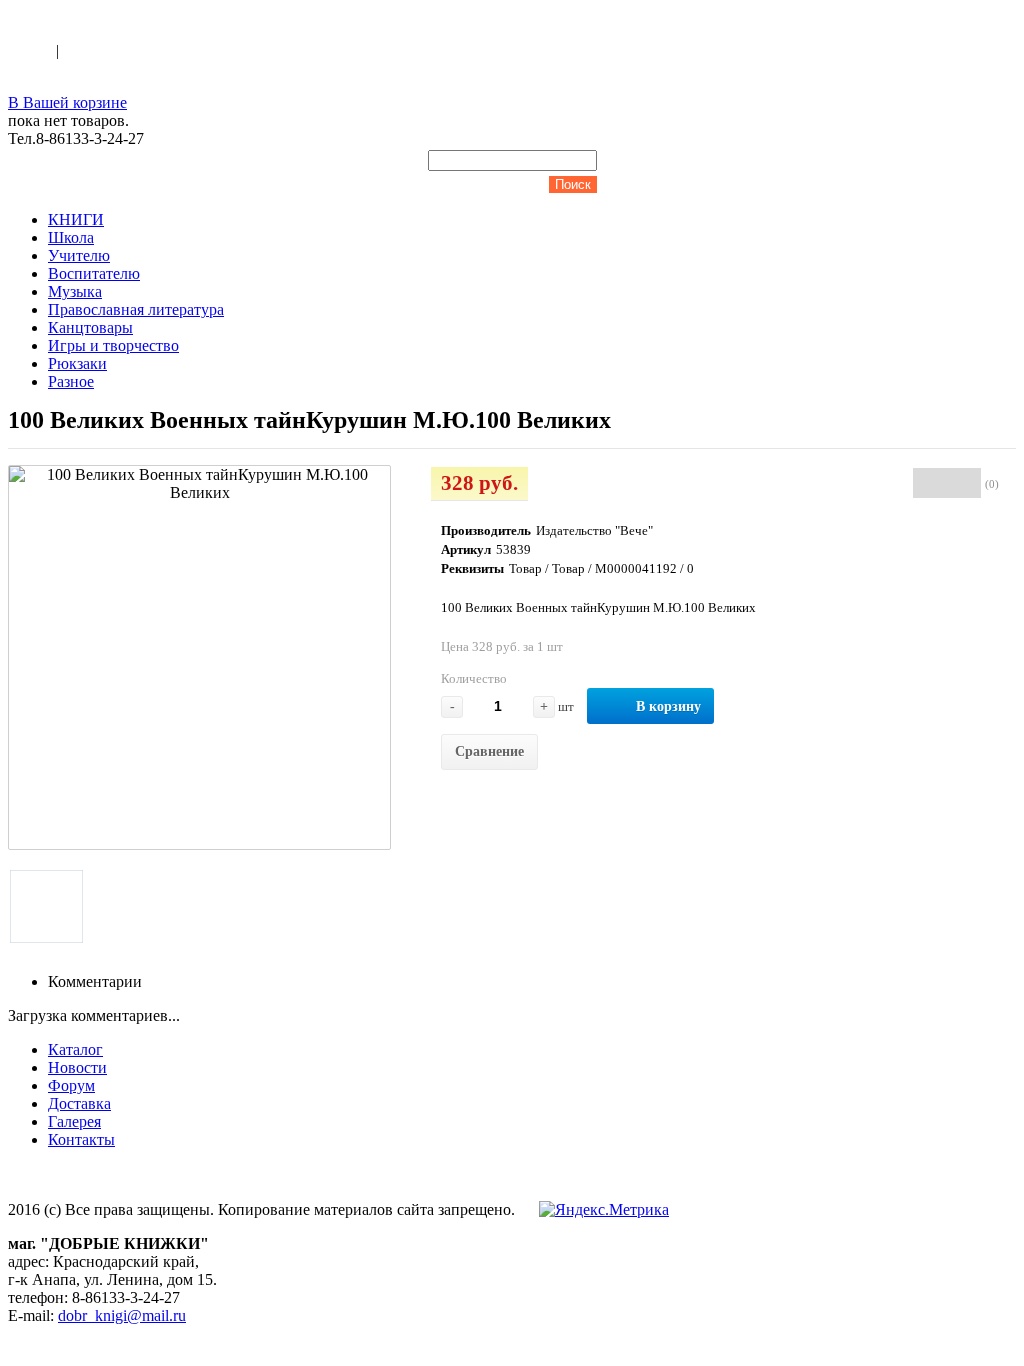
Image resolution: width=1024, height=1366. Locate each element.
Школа (71, 237)
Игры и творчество (113, 345)
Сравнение (489, 751)
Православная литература (136, 309)
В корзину (668, 706)
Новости (77, 1067)
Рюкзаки (77, 363)
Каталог (75, 1049)
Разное (71, 381)
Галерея (74, 1121)
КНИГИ (76, 219)
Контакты (81, 1139)
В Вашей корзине (67, 102)
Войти (32, 50)
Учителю (79, 255)
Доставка (79, 1103)
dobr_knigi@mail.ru (122, 1315)
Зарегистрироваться (131, 50)
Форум (71, 1085)
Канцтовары (90, 327)
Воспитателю (94, 273)
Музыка (75, 291)
